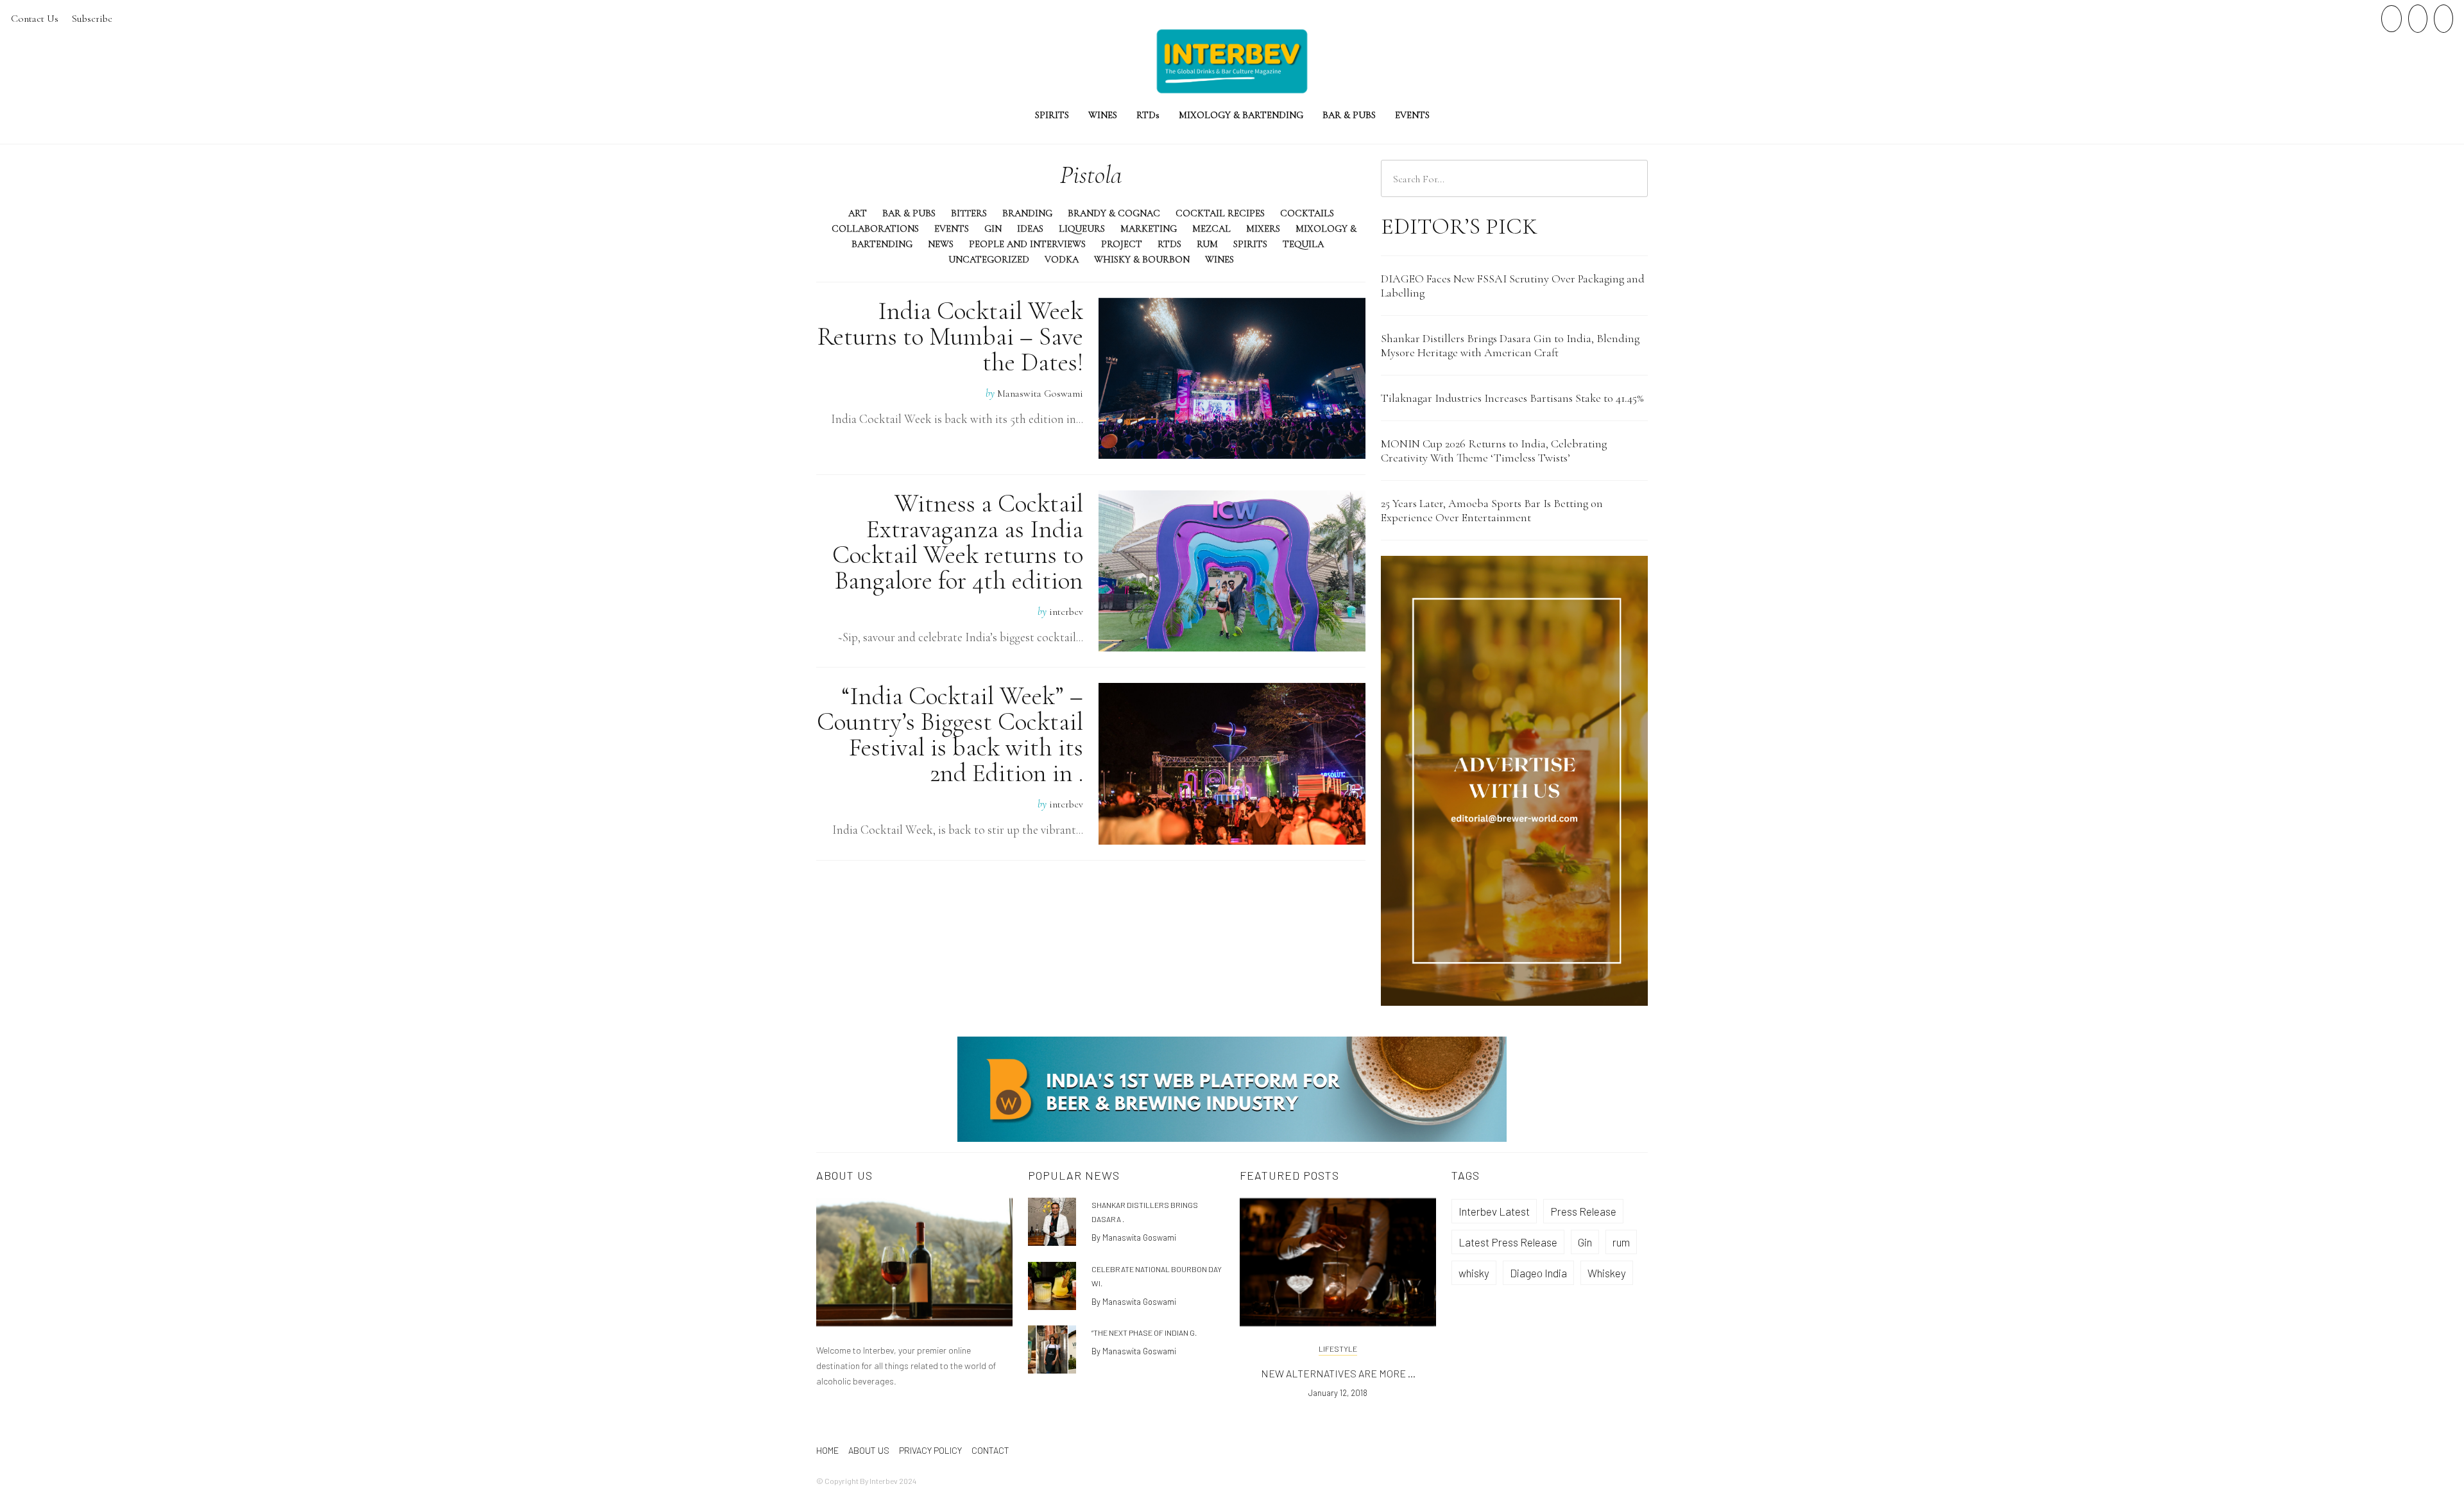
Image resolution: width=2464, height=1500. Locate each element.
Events (1412, 115)
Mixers (1263, 228)
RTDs (1169, 244)
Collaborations (875, 228)
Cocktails (1307, 213)
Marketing (1149, 228)
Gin (993, 228)
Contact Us (35, 19)
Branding (1027, 213)
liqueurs (1082, 228)
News (941, 244)
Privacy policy (930, 1450)
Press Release (1583, 1211)
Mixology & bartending (1241, 115)
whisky (1474, 1273)
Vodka (1062, 259)
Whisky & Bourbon (1142, 259)
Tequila (1303, 244)
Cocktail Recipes (1220, 213)
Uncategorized (989, 259)
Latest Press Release (1508, 1242)
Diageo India (1538, 1273)
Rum (1207, 244)
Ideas (1030, 228)
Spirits (1052, 115)
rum (1621, 1242)
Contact (990, 1450)
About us (869, 1450)
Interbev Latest (1494, 1211)
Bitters (969, 213)
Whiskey (1607, 1273)
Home (827, 1450)
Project (1122, 244)
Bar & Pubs (1349, 115)
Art (858, 213)
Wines (1103, 115)
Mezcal (1211, 228)
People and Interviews (1027, 244)
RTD (1148, 115)
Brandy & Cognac (1114, 213)
